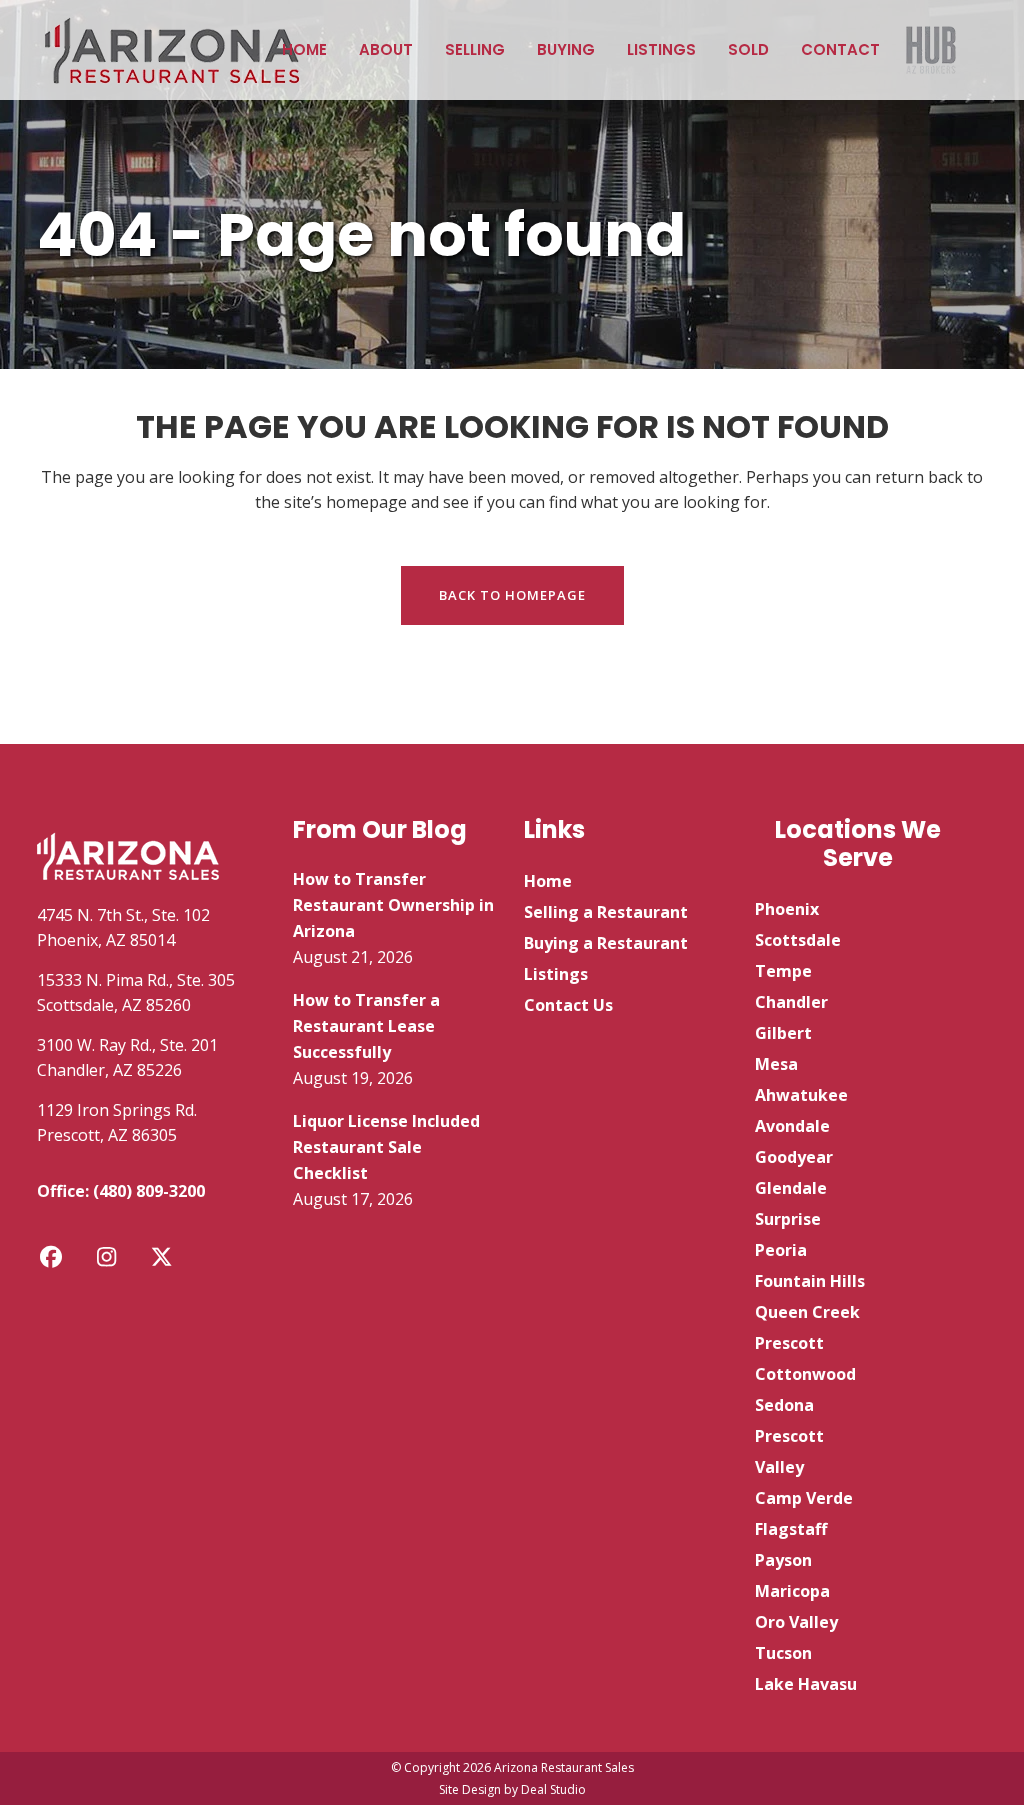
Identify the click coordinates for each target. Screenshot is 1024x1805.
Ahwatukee (801, 1095)
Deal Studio (553, 1789)
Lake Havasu (806, 1684)
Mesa (776, 1064)
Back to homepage (512, 595)
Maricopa (792, 1591)
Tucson (783, 1653)
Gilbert (783, 1033)
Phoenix (787, 909)
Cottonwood (805, 1374)
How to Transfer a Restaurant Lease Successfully (366, 1026)
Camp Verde (804, 1498)
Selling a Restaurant (606, 912)
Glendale (791, 1188)
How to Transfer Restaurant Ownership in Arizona (393, 905)
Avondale (792, 1126)
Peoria (781, 1250)
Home (548, 881)
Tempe (783, 971)
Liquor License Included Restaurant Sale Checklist (386, 1147)
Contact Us (568, 1005)
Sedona (784, 1405)
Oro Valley (796, 1622)
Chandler (791, 1002)
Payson (783, 1560)
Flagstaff (791, 1529)
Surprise (788, 1219)
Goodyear (794, 1157)
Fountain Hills (810, 1281)
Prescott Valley (789, 1451)
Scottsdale (798, 940)
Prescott (789, 1343)
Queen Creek (807, 1312)
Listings (556, 974)
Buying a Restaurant (606, 943)
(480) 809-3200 (149, 1191)
